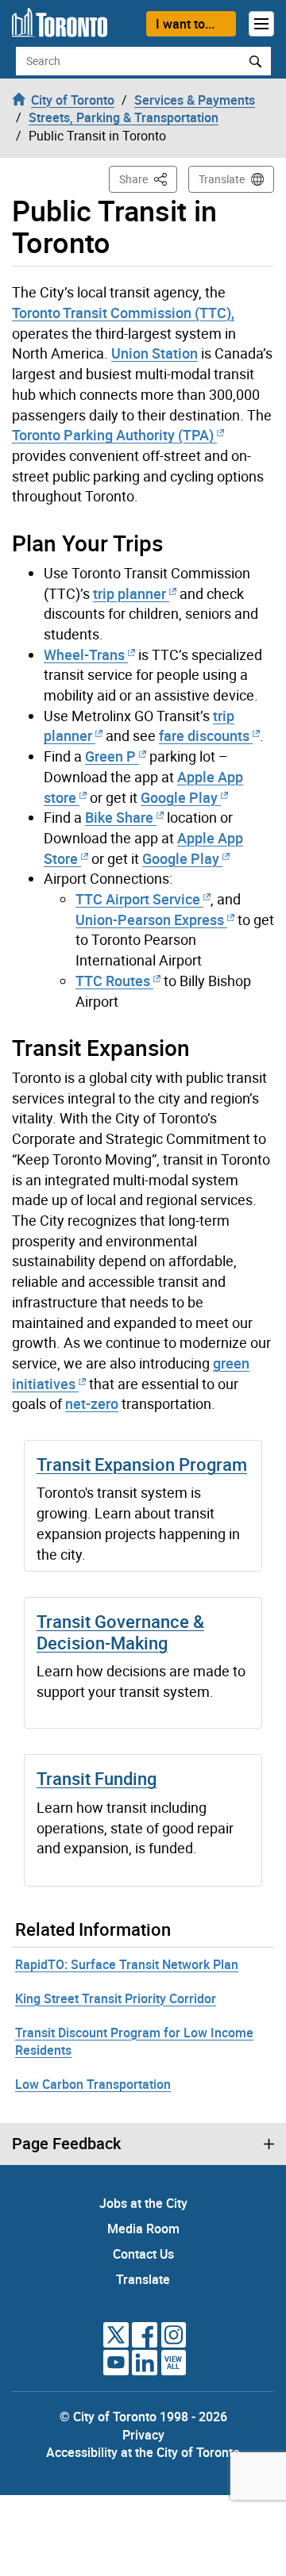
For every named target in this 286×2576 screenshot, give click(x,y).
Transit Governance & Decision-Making (120, 1632)
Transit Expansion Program (142, 1464)
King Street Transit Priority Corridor (116, 1998)
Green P (110, 756)
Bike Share (119, 817)
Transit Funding (97, 1778)
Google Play (179, 797)
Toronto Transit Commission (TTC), (123, 313)
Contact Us (143, 2254)
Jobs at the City (143, 2203)
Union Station (155, 353)
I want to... (185, 24)
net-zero (92, 1403)
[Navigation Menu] (261, 24)
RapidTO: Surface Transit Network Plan (127, 1964)
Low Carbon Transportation (93, 2084)
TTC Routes (113, 981)
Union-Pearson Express (150, 919)
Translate (222, 179)
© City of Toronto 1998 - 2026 (143, 2417)
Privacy (143, 2435)
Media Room (143, 2229)
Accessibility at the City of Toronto (143, 2452)
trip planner (129, 593)
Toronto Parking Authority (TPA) (113, 435)
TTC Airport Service (138, 899)
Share (148, 179)
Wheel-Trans (84, 655)
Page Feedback (66, 2144)
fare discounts (204, 735)
